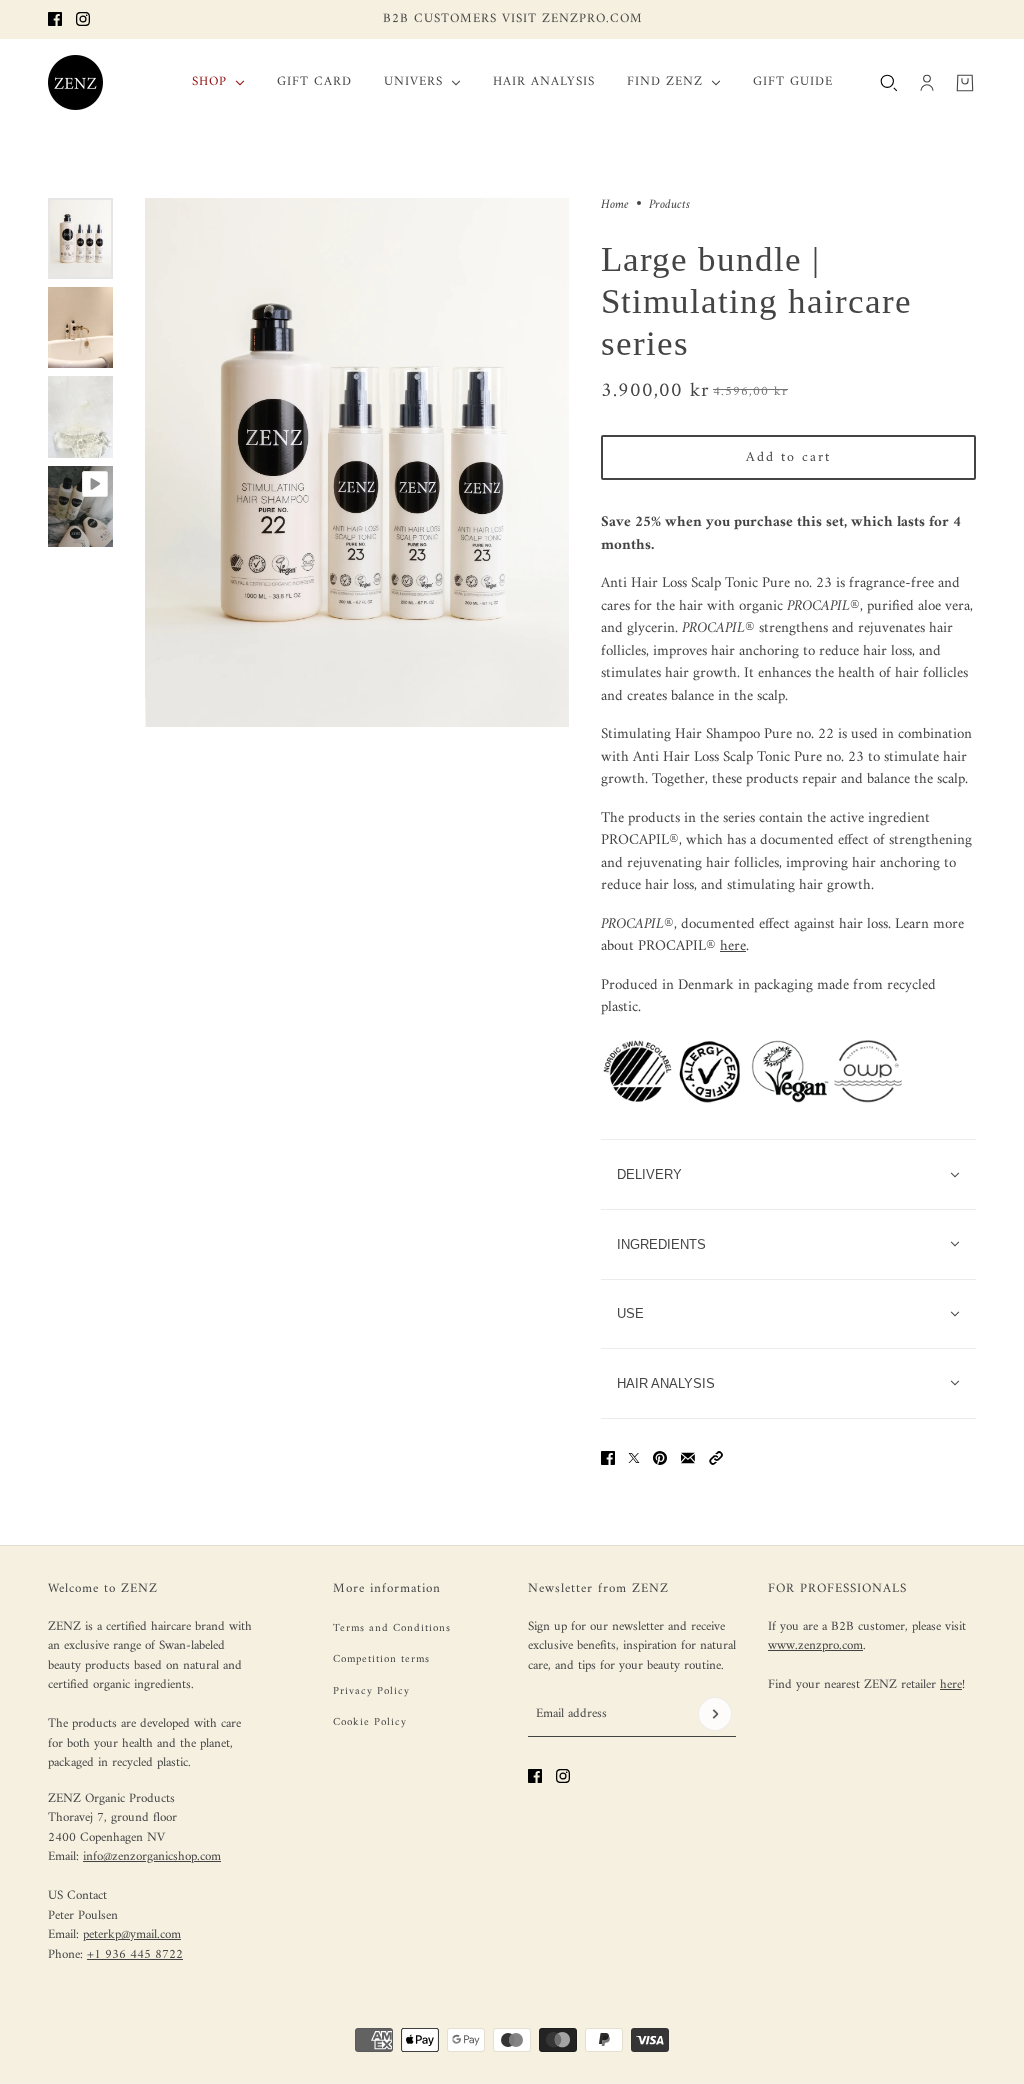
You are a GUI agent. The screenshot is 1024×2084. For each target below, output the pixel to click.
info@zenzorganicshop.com (152, 1856)
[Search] (889, 82)
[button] (716, 1458)
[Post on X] (634, 1458)
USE (630, 1313)
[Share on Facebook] (608, 1458)
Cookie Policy (370, 1722)
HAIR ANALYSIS (666, 1383)
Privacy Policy (371, 1691)
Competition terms (381, 1659)
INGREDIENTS (661, 1244)
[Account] (927, 82)
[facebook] (55, 19)
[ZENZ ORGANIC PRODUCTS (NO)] (75, 82)
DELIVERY (649, 1174)
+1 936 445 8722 (135, 1954)
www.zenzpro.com (815, 1645)
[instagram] (83, 19)
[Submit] (715, 1714)
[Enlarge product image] (357, 463)
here (733, 946)
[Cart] (965, 82)
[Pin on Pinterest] (660, 1458)
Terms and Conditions (392, 1628)
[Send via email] (688, 1458)
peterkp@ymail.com (132, 1934)
